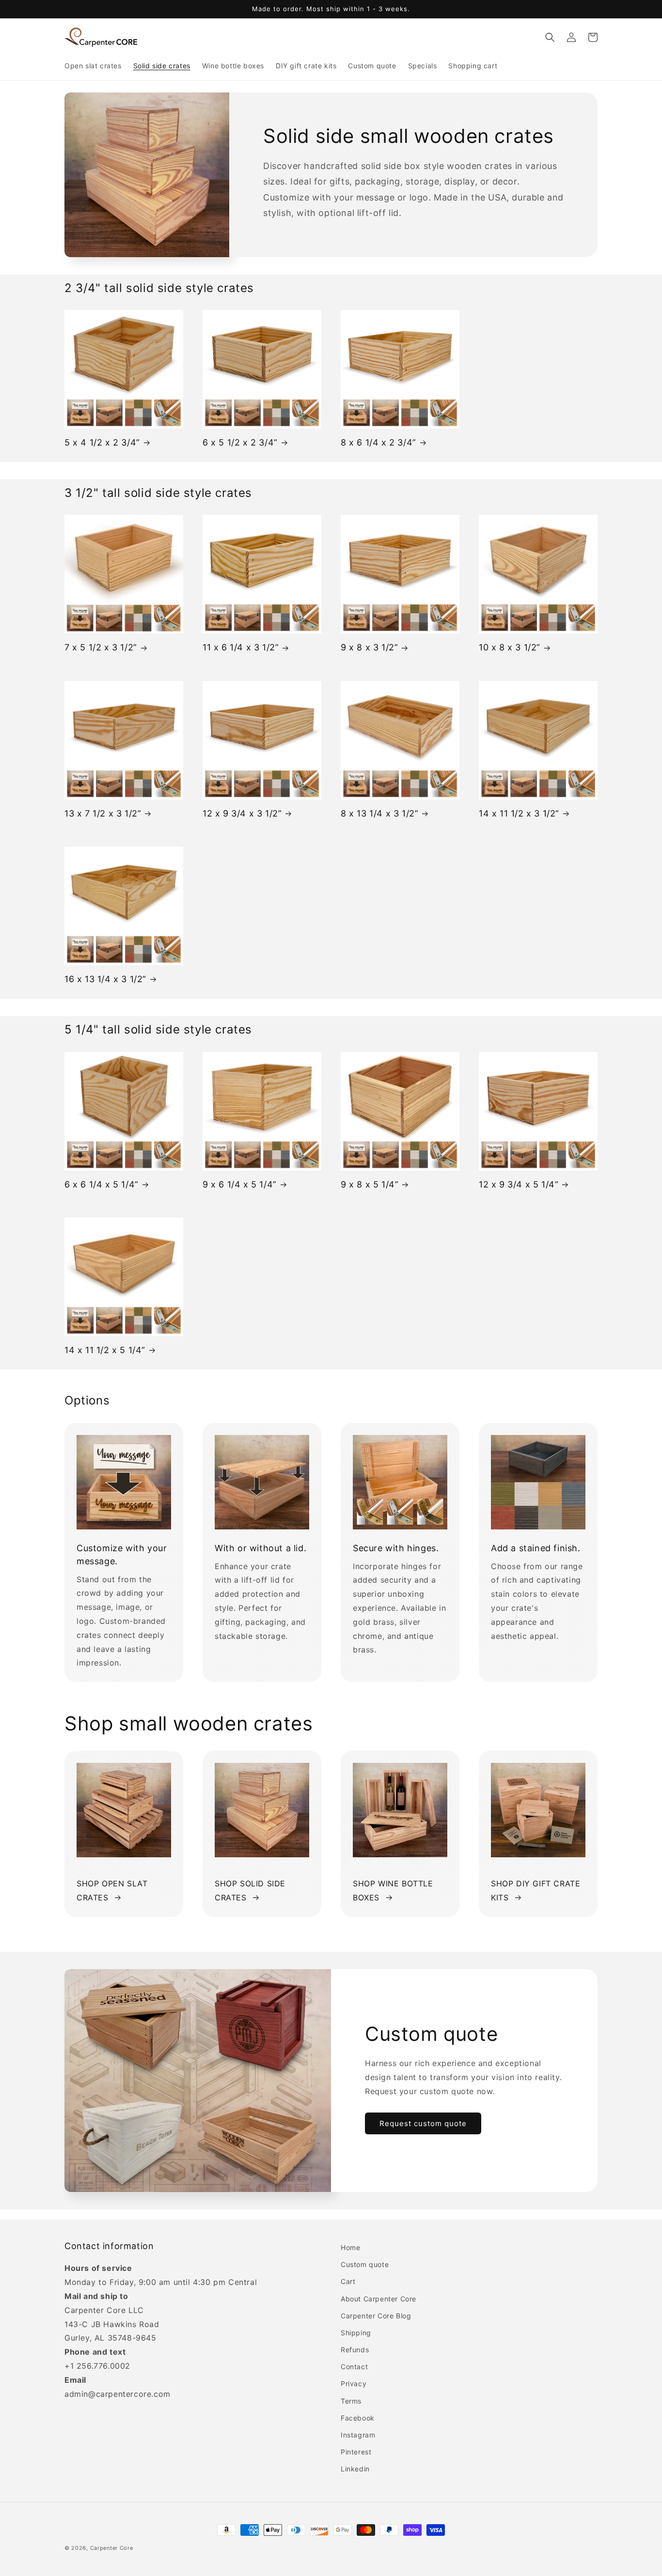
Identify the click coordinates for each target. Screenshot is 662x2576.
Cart (348, 2281)
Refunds (355, 2350)
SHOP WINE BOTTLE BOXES (393, 1890)
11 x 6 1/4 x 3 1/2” (241, 647)
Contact (354, 2367)
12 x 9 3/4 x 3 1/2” (242, 813)
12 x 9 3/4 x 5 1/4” (519, 1184)
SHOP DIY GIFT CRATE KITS (536, 1890)
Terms (351, 2401)
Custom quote (365, 2264)
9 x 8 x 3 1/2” (369, 647)
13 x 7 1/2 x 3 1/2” (103, 813)
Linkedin (355, 2469)
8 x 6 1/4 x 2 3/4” (378, 442)
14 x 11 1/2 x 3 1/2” (519, 813)
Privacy (354, 2383)
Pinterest (356, 2452)
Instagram (358, 2435)
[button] (550, 37)
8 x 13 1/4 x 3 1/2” (379, 813)
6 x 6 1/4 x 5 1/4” (102, 1184)
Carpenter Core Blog (376, 2316)
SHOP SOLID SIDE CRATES (250, 1890)
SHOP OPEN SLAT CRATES (112, 1890)
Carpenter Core (112, 2548)
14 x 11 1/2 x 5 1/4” (105, 1350)
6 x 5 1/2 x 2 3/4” (240, 442)
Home (350, 2247)
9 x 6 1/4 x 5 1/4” (240, 1184)
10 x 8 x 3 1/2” (510, 647)
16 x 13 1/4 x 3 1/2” (105, 979)
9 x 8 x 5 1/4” (370, 1184)
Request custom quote (423, 2123)
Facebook (358, 2418)
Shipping (356, 2333)
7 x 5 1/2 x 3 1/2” (101, 647)
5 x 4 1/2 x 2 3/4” (102, 442)
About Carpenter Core (378, 2299)
